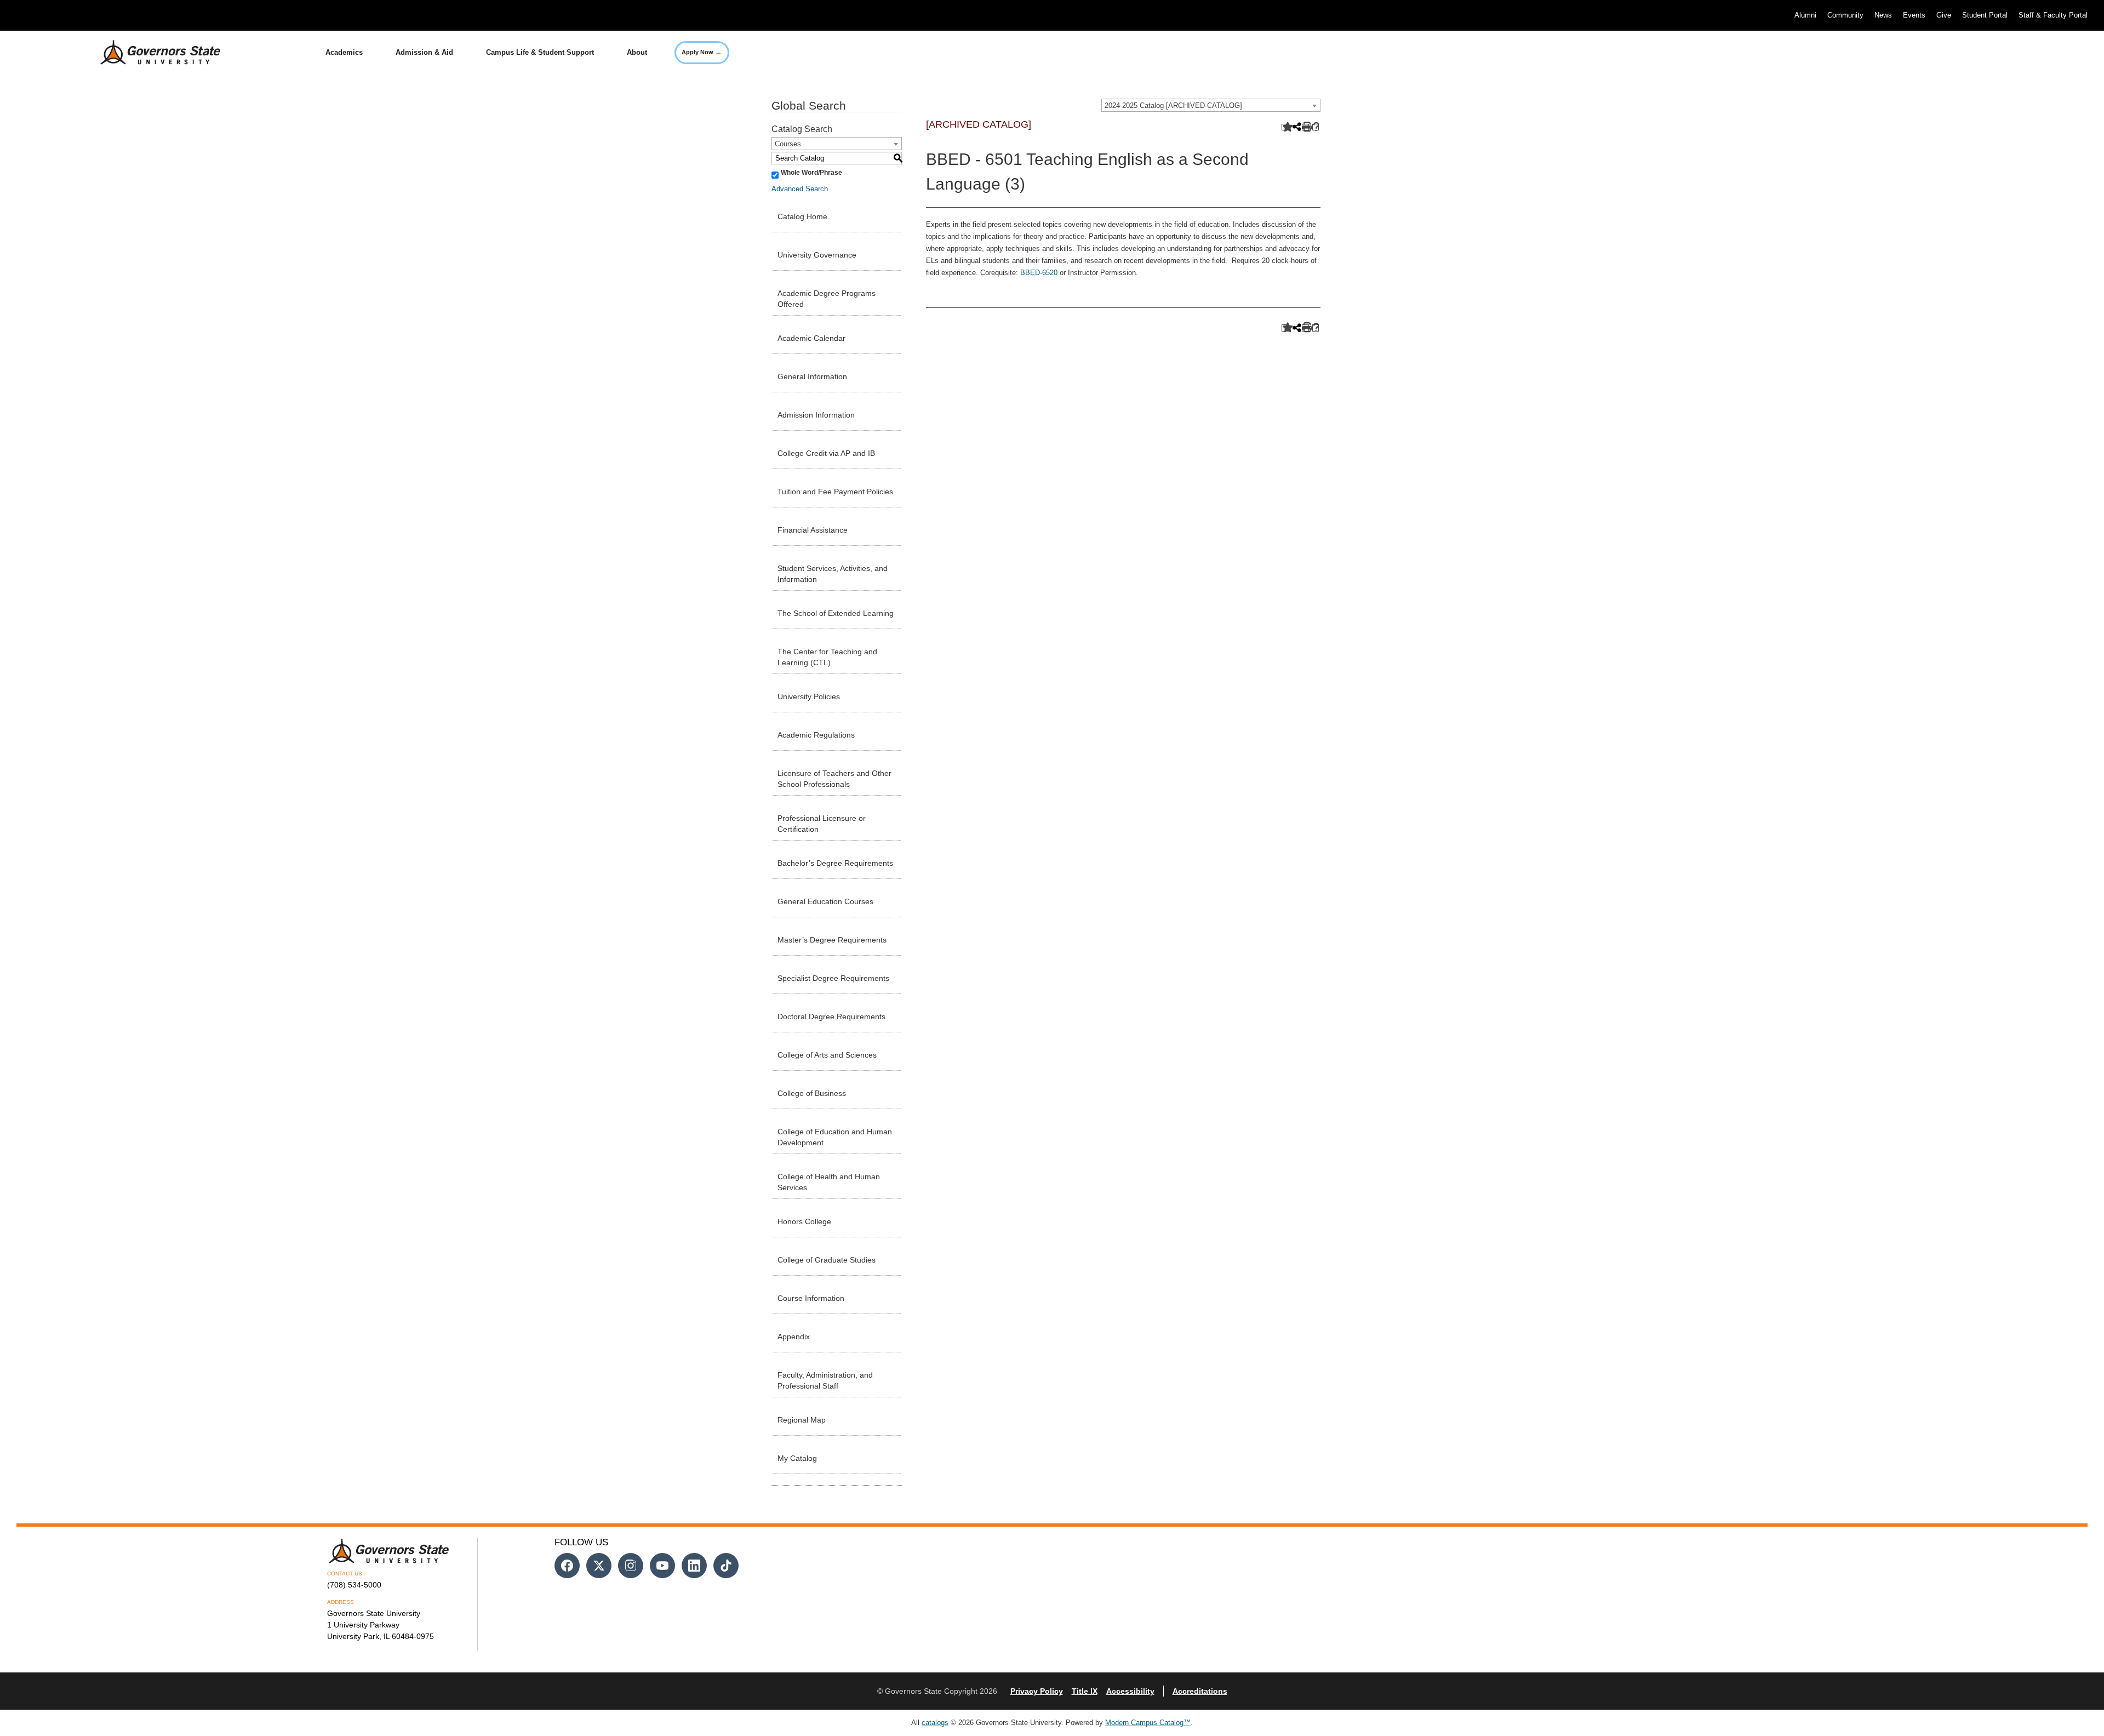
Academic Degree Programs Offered (827, 299)
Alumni (1805, 15)
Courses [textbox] (788, 144)
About (637, 52)
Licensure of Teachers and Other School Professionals (834, 779)
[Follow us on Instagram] (631, 1566)
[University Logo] (152, 53)
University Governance (817, 255)
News (1883, 15)
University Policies (809, 696)
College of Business (812, 1093)
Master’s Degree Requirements (832, 940)
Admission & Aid (424, 52)
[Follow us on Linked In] (694, 1566)
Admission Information (816, 415)
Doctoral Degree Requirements (831, 1017)
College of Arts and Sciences (827, 1055)
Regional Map (802, 1420)
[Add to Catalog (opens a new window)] (1285, 127)
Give (1944, 15)
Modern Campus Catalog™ (1148, 1723)
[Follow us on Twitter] (599, 1566)
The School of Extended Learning (836, 613)
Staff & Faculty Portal (2053, 15)
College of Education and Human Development (835, 1137)
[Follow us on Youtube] (662, 1566)
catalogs (935, 1723)
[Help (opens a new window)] (1316, 127)
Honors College (804, 1221)
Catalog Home (802, 216)
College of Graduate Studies (827, 1260)
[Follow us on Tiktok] (726, 1566)
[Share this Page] (1296, 128)
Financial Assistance (813, 530)
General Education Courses (825, 901)
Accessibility (1130, 1691)
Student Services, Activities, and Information (833, 574)
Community (1845, 15)
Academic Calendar (811, 338)
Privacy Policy (1037, 1691)
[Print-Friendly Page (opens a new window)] (1305, 127)
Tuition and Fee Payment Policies (835, 492)
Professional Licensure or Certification (822, 824)
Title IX (1085, 1691)
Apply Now (702, 52)
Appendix (794, 1337)
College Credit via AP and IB (826, 453)
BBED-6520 (1039, 273)
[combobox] (1211, 105)
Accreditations (1200, 1691)
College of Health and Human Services (829, 1182)
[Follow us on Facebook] (567, 1566)
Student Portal (1985, 15)
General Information (812, 376)
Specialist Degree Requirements (833, 978)
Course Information (811, 1298)
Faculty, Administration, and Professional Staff (825, 1380)
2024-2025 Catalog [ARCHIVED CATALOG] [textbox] (1173, 105)
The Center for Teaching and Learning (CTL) (827, 657)
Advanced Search (800, 189)
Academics (344, 52)
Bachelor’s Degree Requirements (835, 863)
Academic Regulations (816, 735)
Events (1914, 15)
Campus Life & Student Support (540, 52)
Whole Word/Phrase (811, 173)
